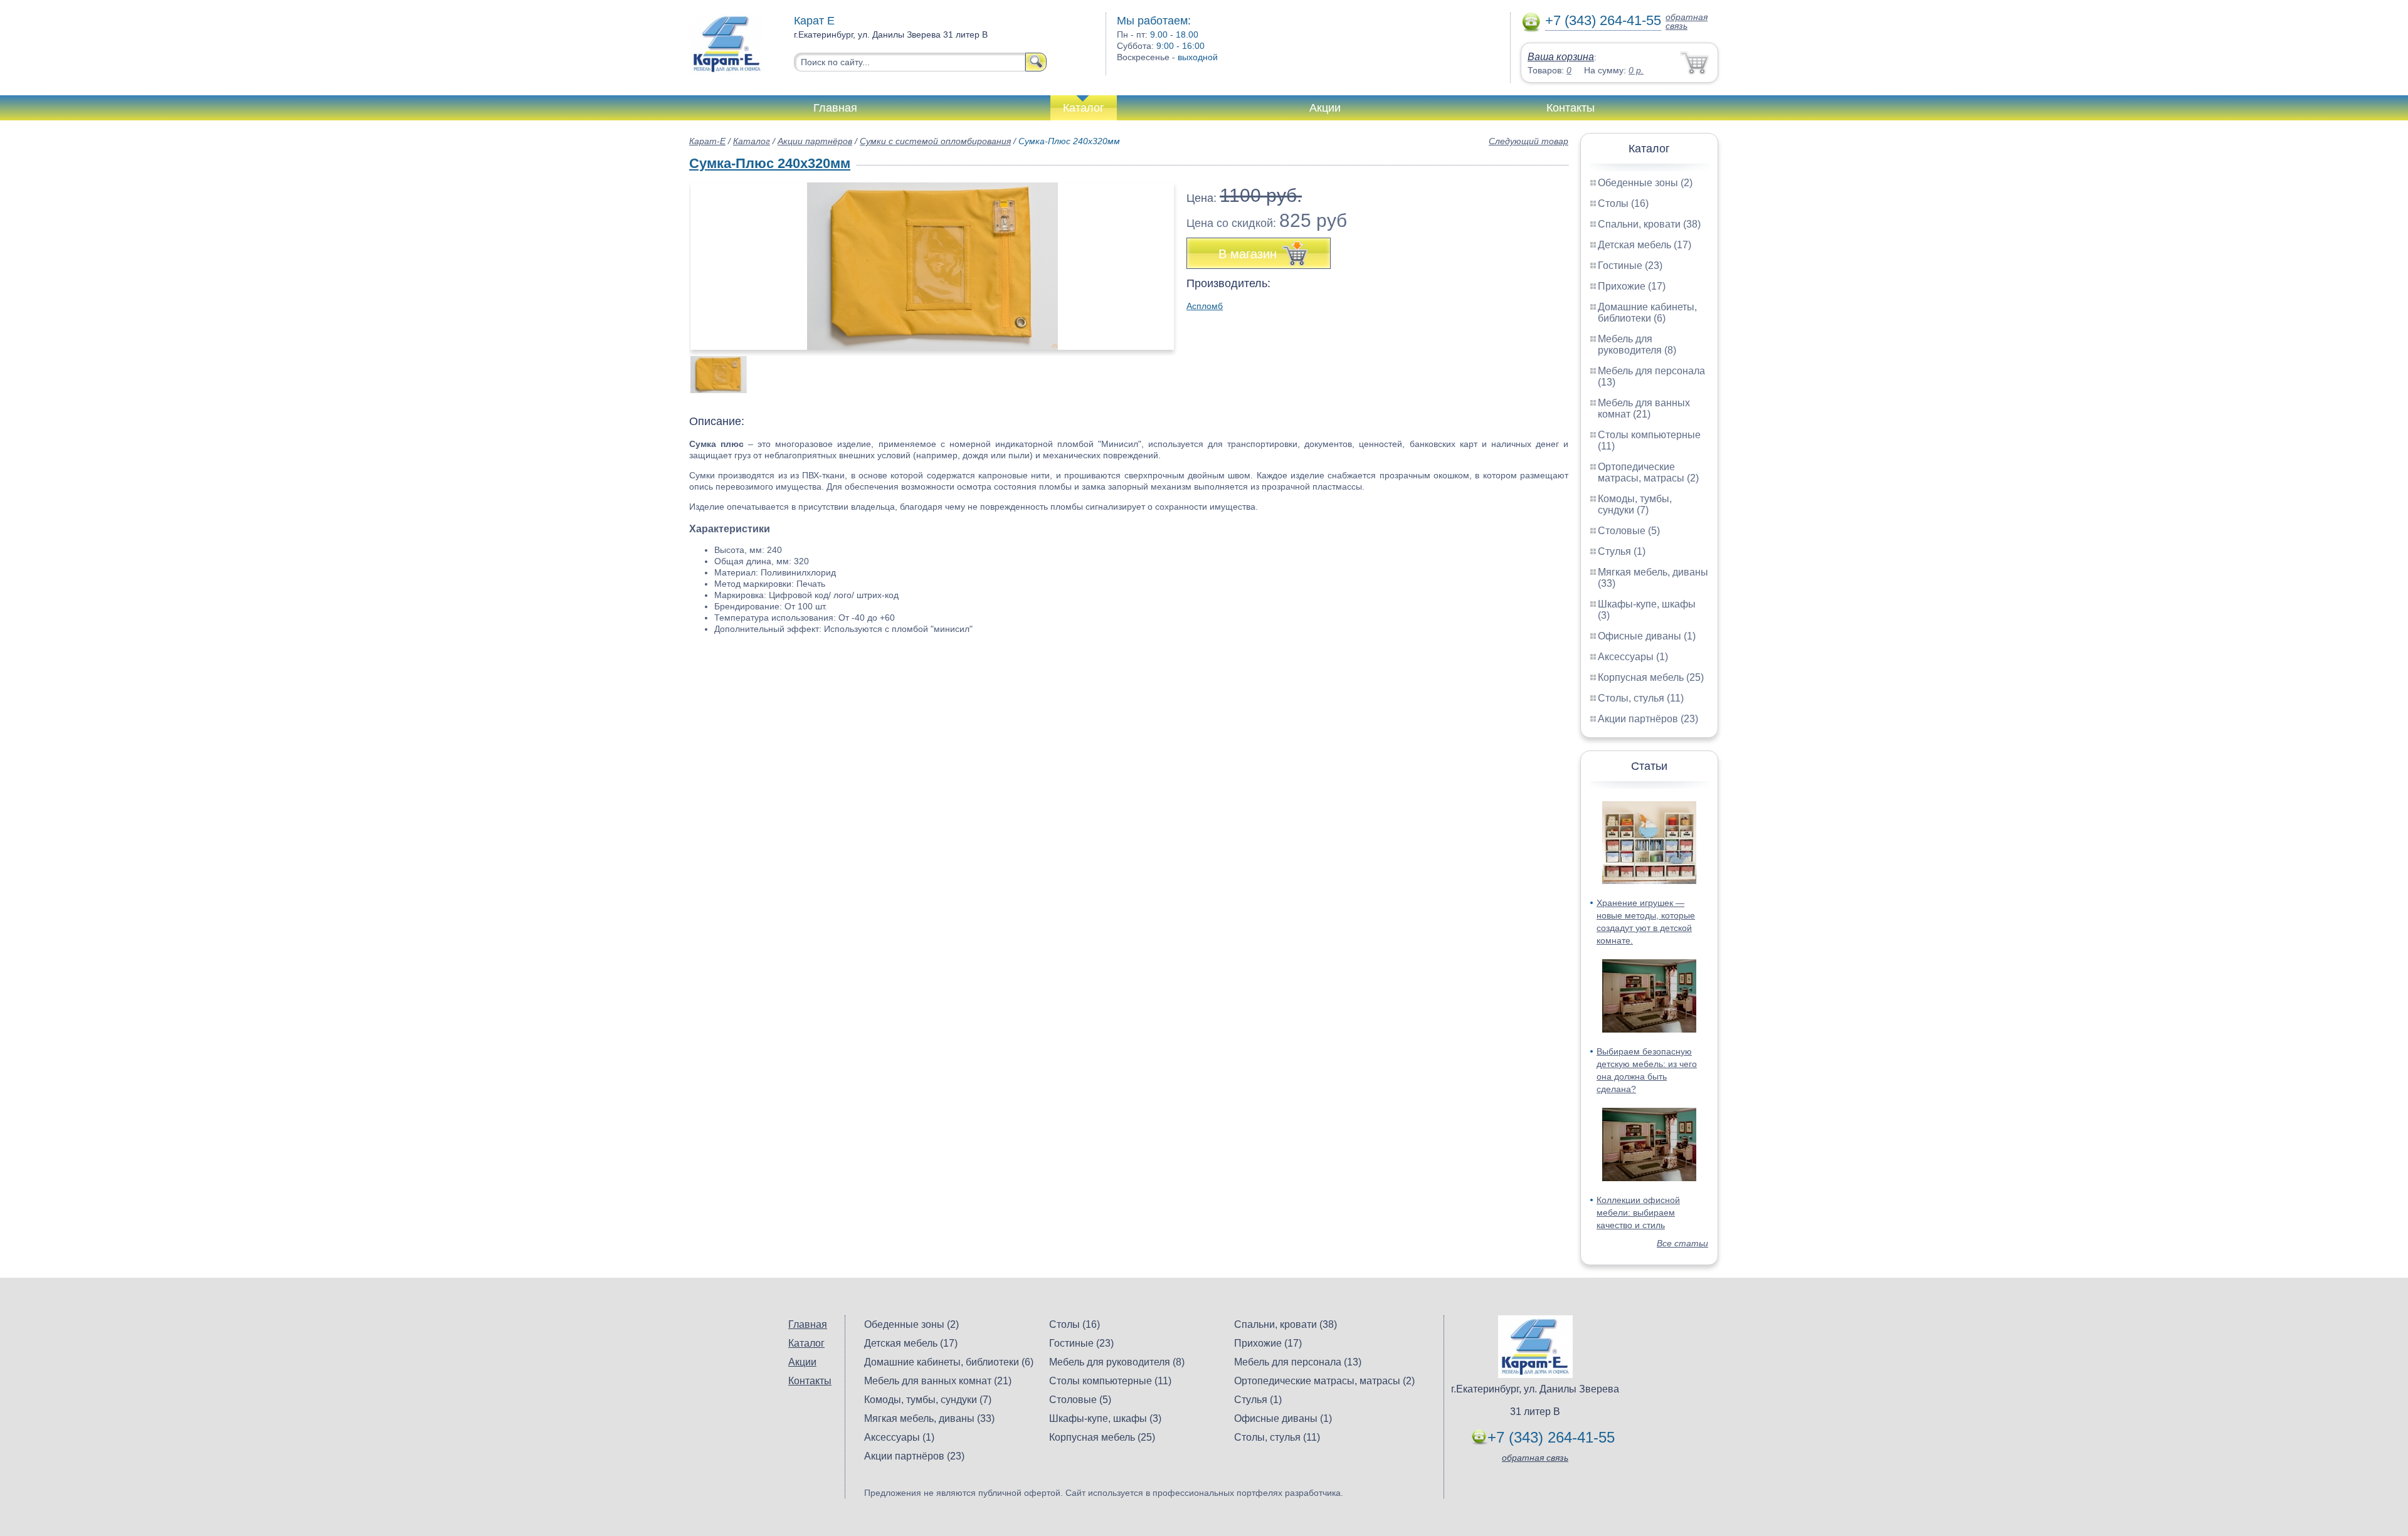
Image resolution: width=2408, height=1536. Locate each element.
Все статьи (1682, 1243)
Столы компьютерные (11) (1110, 1381)
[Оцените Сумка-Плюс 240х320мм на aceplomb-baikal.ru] (932, 266)
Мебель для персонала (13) (1298, 1362)
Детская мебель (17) (1645, 245)
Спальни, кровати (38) (1649, 224)
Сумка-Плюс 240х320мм (770, 163)
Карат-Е (707, 141)
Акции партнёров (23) (1648, 719)
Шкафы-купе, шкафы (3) (1105, 1418)
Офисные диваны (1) (1647, 636)
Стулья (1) (1622, 551)
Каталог (1084, 108)
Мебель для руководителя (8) (1637, 345)
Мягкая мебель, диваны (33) (929, 1418)
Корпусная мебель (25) (1651, 677)
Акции (1325, 108)
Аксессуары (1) (1633, 657)
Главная (835, 108)
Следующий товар (1529, 141)
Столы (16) (1623, 203)
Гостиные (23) (1630, 266)
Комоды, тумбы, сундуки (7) (1635, 504)
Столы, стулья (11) (1641, 698)
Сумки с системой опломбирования (935, 141)
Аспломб (1205, 306)
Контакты (1571, 108)
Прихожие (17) (1632, 286)
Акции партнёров (815, 141)
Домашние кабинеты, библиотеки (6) (1647, 313)
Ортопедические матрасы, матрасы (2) (1648, 472)
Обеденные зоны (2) (1645, 183)
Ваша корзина (1561, 57)
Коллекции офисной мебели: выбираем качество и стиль (1638, 1212)
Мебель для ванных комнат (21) (1644, 408)
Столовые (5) (1629, 531)
